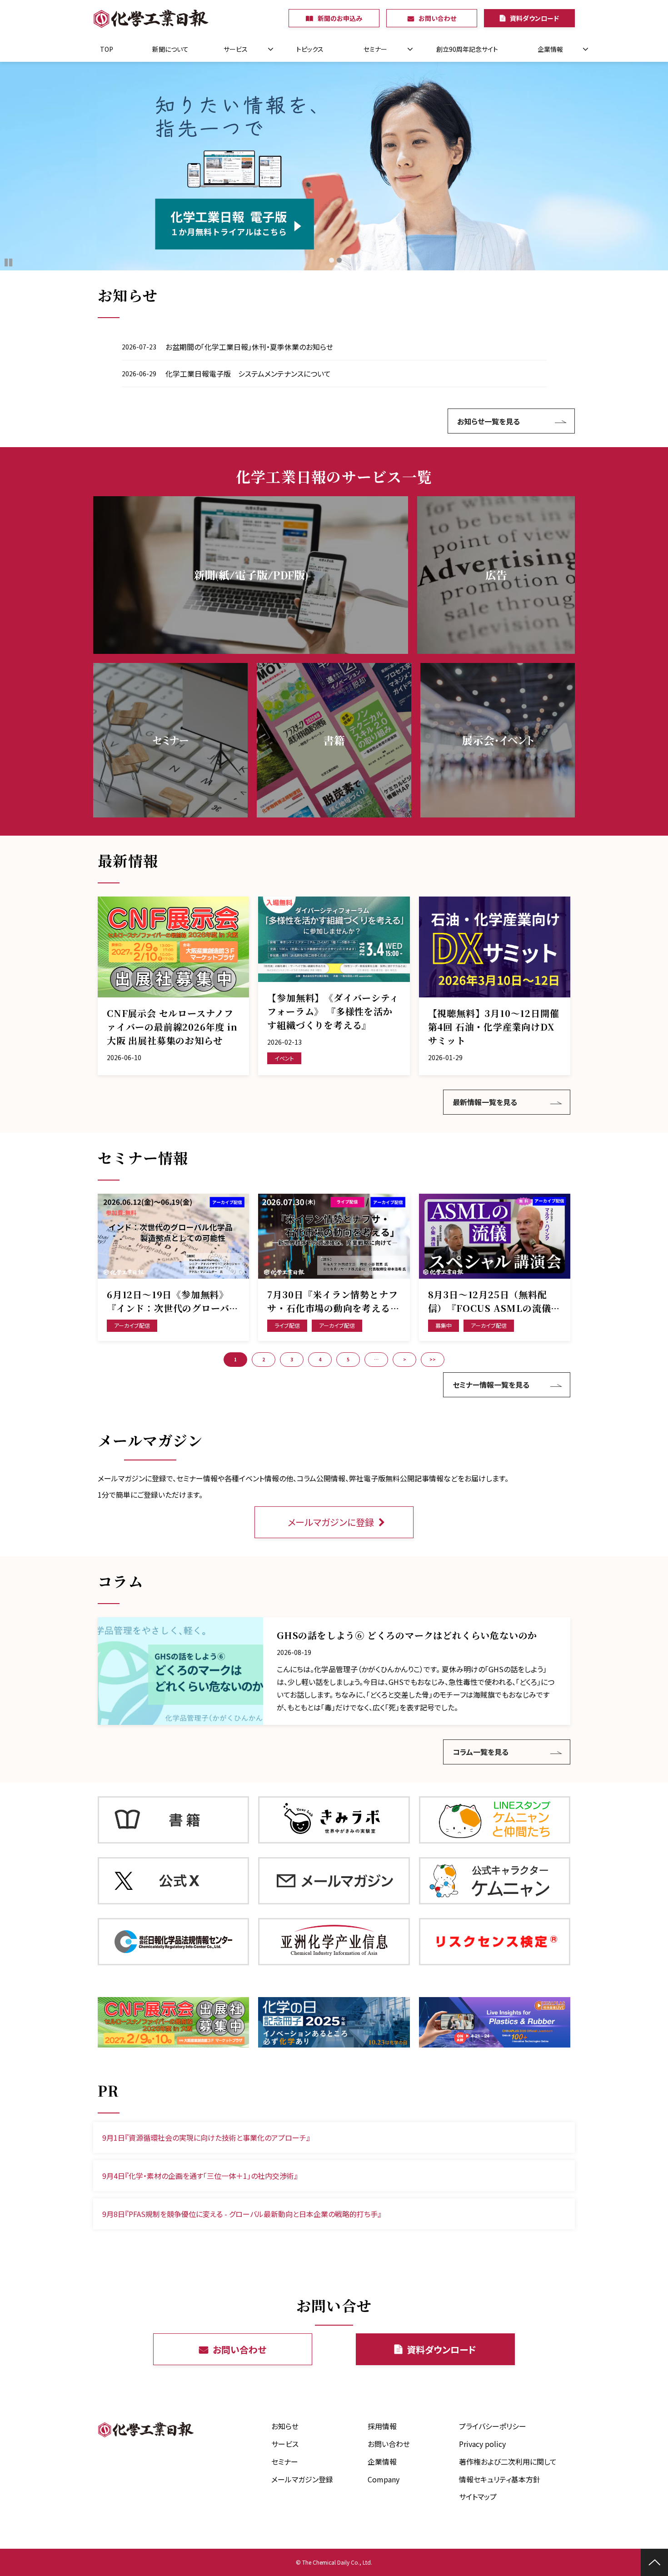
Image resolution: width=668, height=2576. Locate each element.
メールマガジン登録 (302, 2479)
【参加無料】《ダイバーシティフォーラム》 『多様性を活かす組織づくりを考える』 (333, 1011)
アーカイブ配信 (132, 1325)
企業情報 (550, 49)
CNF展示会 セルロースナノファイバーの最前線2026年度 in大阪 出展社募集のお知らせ (172, 1027)
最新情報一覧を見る (485, 1102)
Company (384, 2479)
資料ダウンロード (534, 18)
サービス (236, 49)
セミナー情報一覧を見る (491, 1385)
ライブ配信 (287, 1325)
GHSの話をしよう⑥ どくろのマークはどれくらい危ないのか (407, 1635)
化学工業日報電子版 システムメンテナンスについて (248, 374)
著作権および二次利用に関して (508, 2461)
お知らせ (285, 2426)
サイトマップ (478, 2496)
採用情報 (382, 2426)
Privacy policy (482, 2444)
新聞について (170, 49)
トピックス (310, 49)
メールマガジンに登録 (331, 1522)
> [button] (405, 1359)
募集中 (444, 1325)
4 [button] (320, 1359)
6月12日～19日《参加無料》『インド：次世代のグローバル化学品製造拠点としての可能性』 (173, 1301)
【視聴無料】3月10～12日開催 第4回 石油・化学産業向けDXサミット (494, 1027)
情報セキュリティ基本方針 (500, 2479)
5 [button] (348, 1359)
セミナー (375, 49)
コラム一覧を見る (481, 1752)
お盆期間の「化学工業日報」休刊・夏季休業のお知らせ (249, 347)
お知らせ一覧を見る (489, 421)
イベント (284, 1058)
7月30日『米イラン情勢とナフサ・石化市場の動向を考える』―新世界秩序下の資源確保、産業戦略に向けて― (333, 1301)
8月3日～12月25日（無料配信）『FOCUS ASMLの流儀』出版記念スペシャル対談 (494, 1301)
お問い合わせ (437, 18)
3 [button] (292, 1359)
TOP (107, 49)
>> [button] (433, 1359)
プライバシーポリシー (493, 2426)
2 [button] (264, 1359)
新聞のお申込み (340, 18)
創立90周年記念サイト (467, 49)
